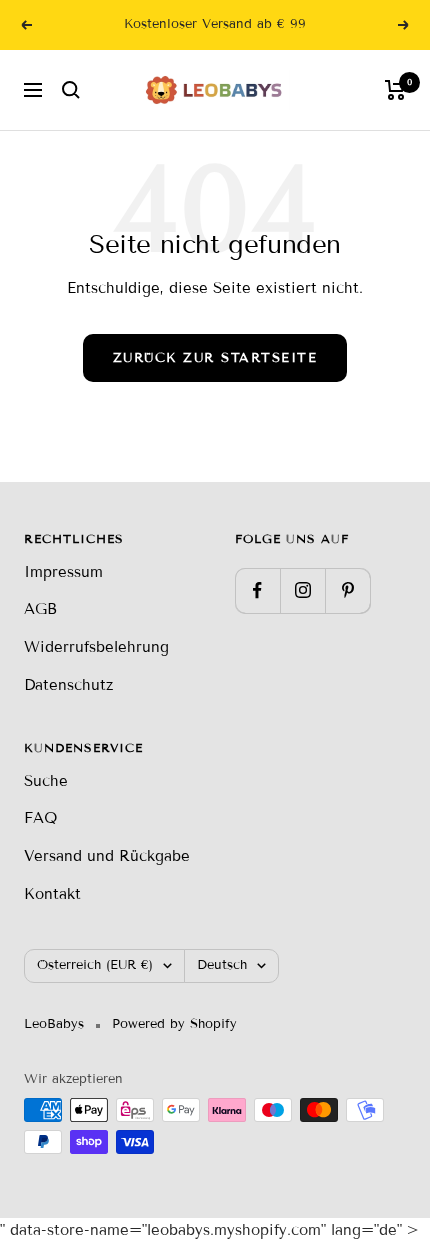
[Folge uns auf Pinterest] (347, 590)
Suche (46, 781)
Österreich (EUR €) (95, 965)
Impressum (63, 572)
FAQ (40, 818)
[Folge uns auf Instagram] (302, 590)
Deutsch (222, 965)
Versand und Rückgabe (107, 856)
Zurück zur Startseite (215, 358)
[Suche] (71, 90)
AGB (40, 609)
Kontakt (52, 894)
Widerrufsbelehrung (96, 647)
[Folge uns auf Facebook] (257, 590)
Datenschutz (68, 685)
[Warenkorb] (395, 90)
